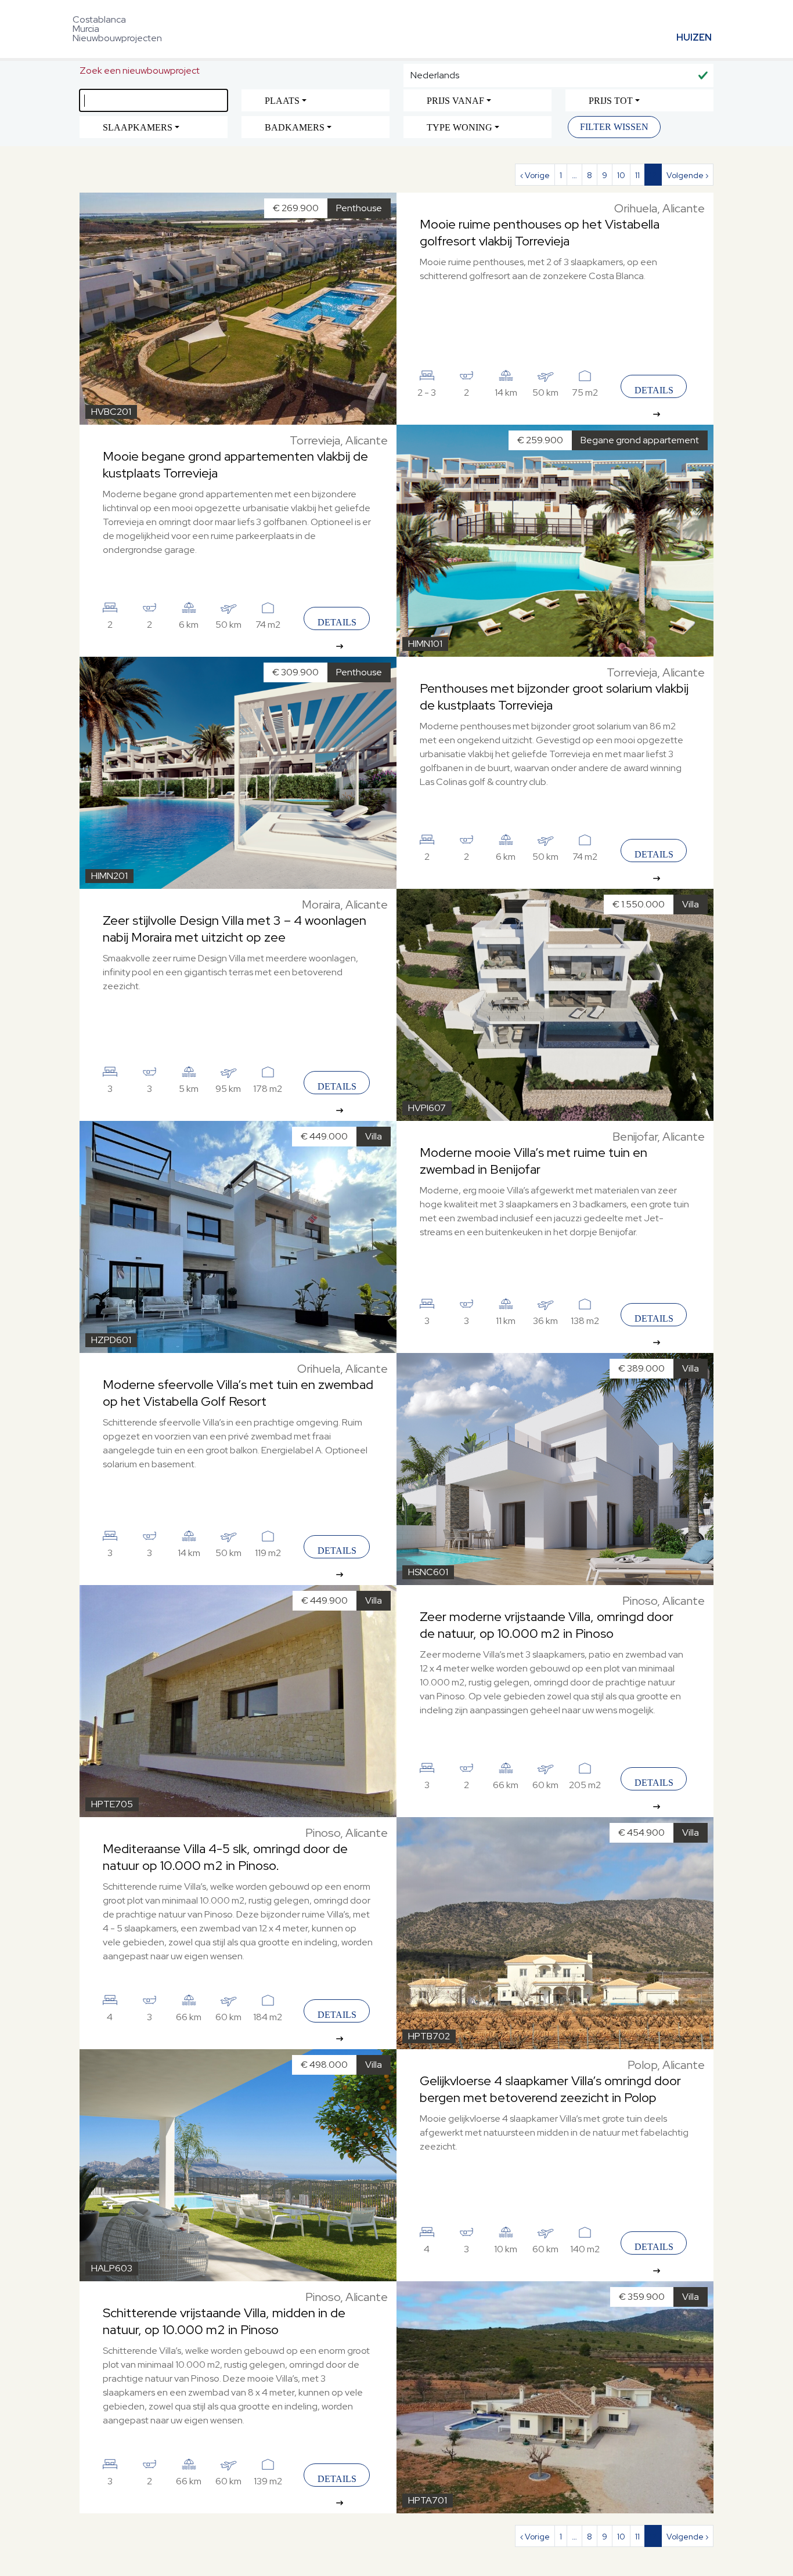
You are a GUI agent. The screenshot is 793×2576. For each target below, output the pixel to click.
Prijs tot (611, 101)
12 (653, 175)
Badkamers (295, 127)
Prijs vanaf (455, 101)
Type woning (459, 127)
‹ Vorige (535, 175)
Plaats (282, 101)
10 (621, 175)
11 (637, 175)
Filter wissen (614, 127)
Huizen (694, 37)
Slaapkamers (138, 127)
